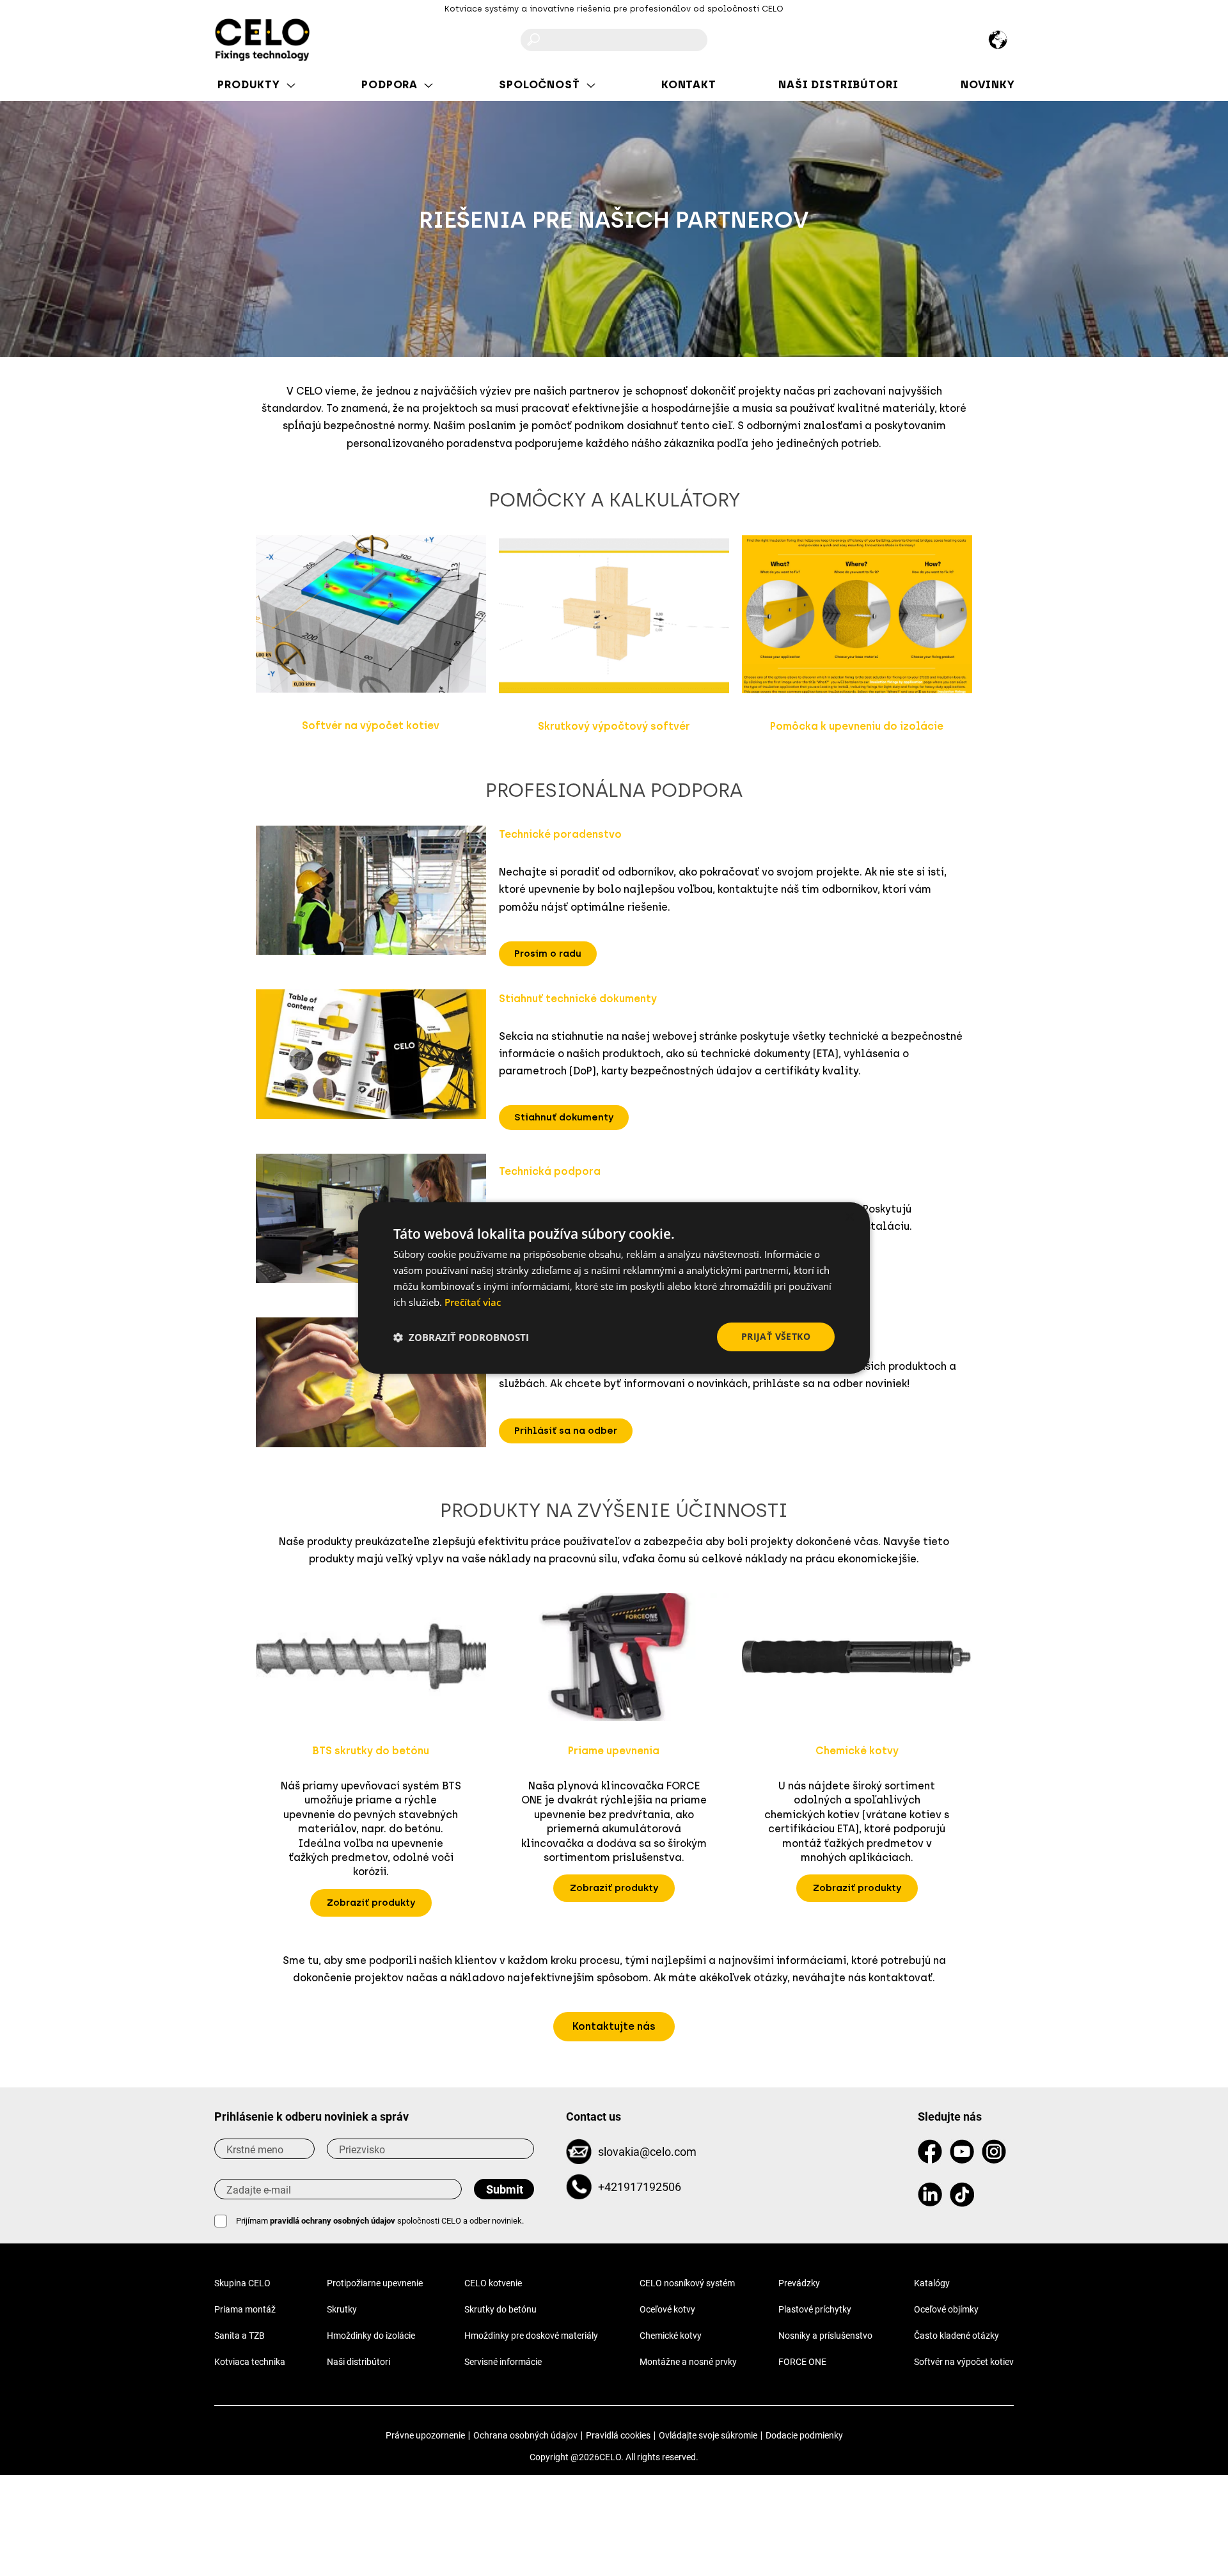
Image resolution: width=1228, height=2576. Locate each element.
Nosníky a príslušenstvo (825, 2336)
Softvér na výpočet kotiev (371, 726)
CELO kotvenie (493, 2283)
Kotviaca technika (250, 2362)
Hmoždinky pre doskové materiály (531, 2336)
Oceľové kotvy (667, 2309)
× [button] (849, 1217)
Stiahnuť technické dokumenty (578, 999)
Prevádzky (799, 2283)
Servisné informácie (503, 2362)
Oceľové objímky (946, 2309)
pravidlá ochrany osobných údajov (333, 2221)
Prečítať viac (473, 1302)
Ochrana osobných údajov (525, 2435)
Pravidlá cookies (618, 2435)
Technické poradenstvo (560, 834)
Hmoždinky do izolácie (371, 2336)
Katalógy (932, 2283)
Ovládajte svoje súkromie (708, 2435)
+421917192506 (640, 2187)
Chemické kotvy (671, 2336)
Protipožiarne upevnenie (375, 2283)
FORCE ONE (802, 2362)
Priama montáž (245, 2309)
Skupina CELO (242, 2283)
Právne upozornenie (425, 2435)
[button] (548, 954)
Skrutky (342, 2309)
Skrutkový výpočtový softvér (614, 726)
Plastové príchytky (815, 2309)
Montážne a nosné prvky (688, 2362)
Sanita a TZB (240, 2336)
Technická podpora (550, 1171)
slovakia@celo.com (647, 2152)
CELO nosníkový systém (687, 2283)
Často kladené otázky (956, 2336)
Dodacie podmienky (804, 2435)
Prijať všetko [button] (776, 1336)
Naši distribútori (358, 2362)
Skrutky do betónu (500, 2309)
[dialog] (614, 1288)
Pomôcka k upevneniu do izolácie (857, 726)
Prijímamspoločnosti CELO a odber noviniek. (380, 2221)
